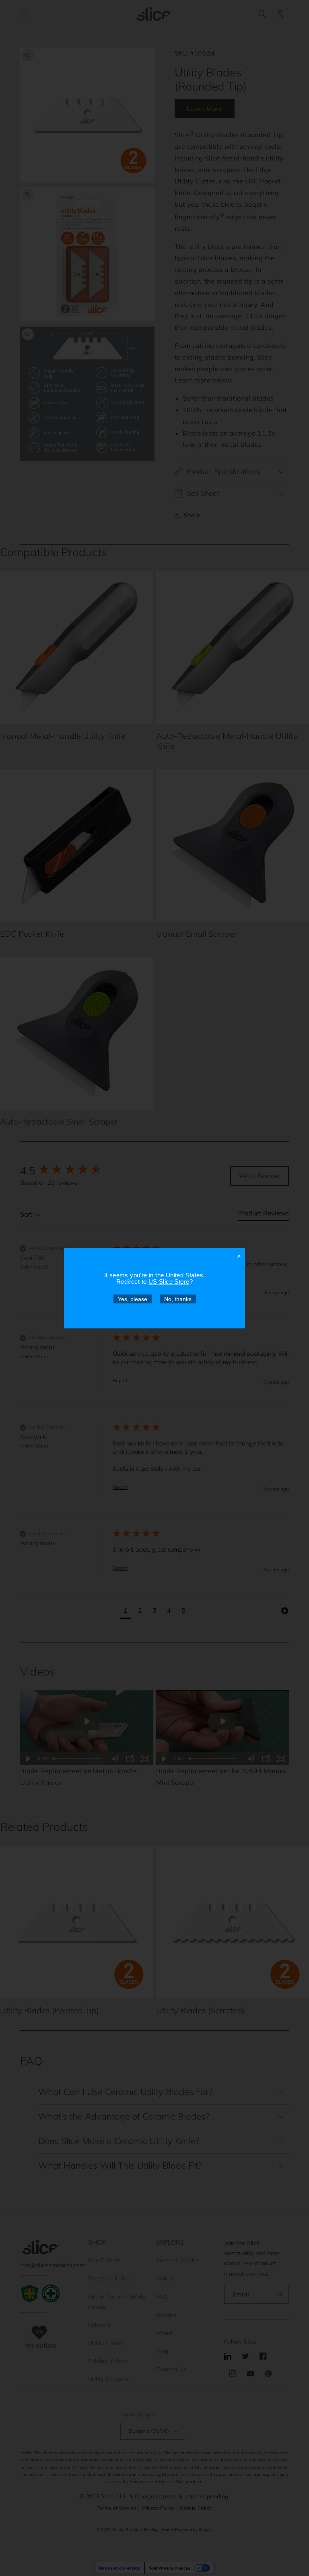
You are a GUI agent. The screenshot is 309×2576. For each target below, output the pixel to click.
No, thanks (178, 1299)
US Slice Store (169, 1281)
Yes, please (133, 1299)
